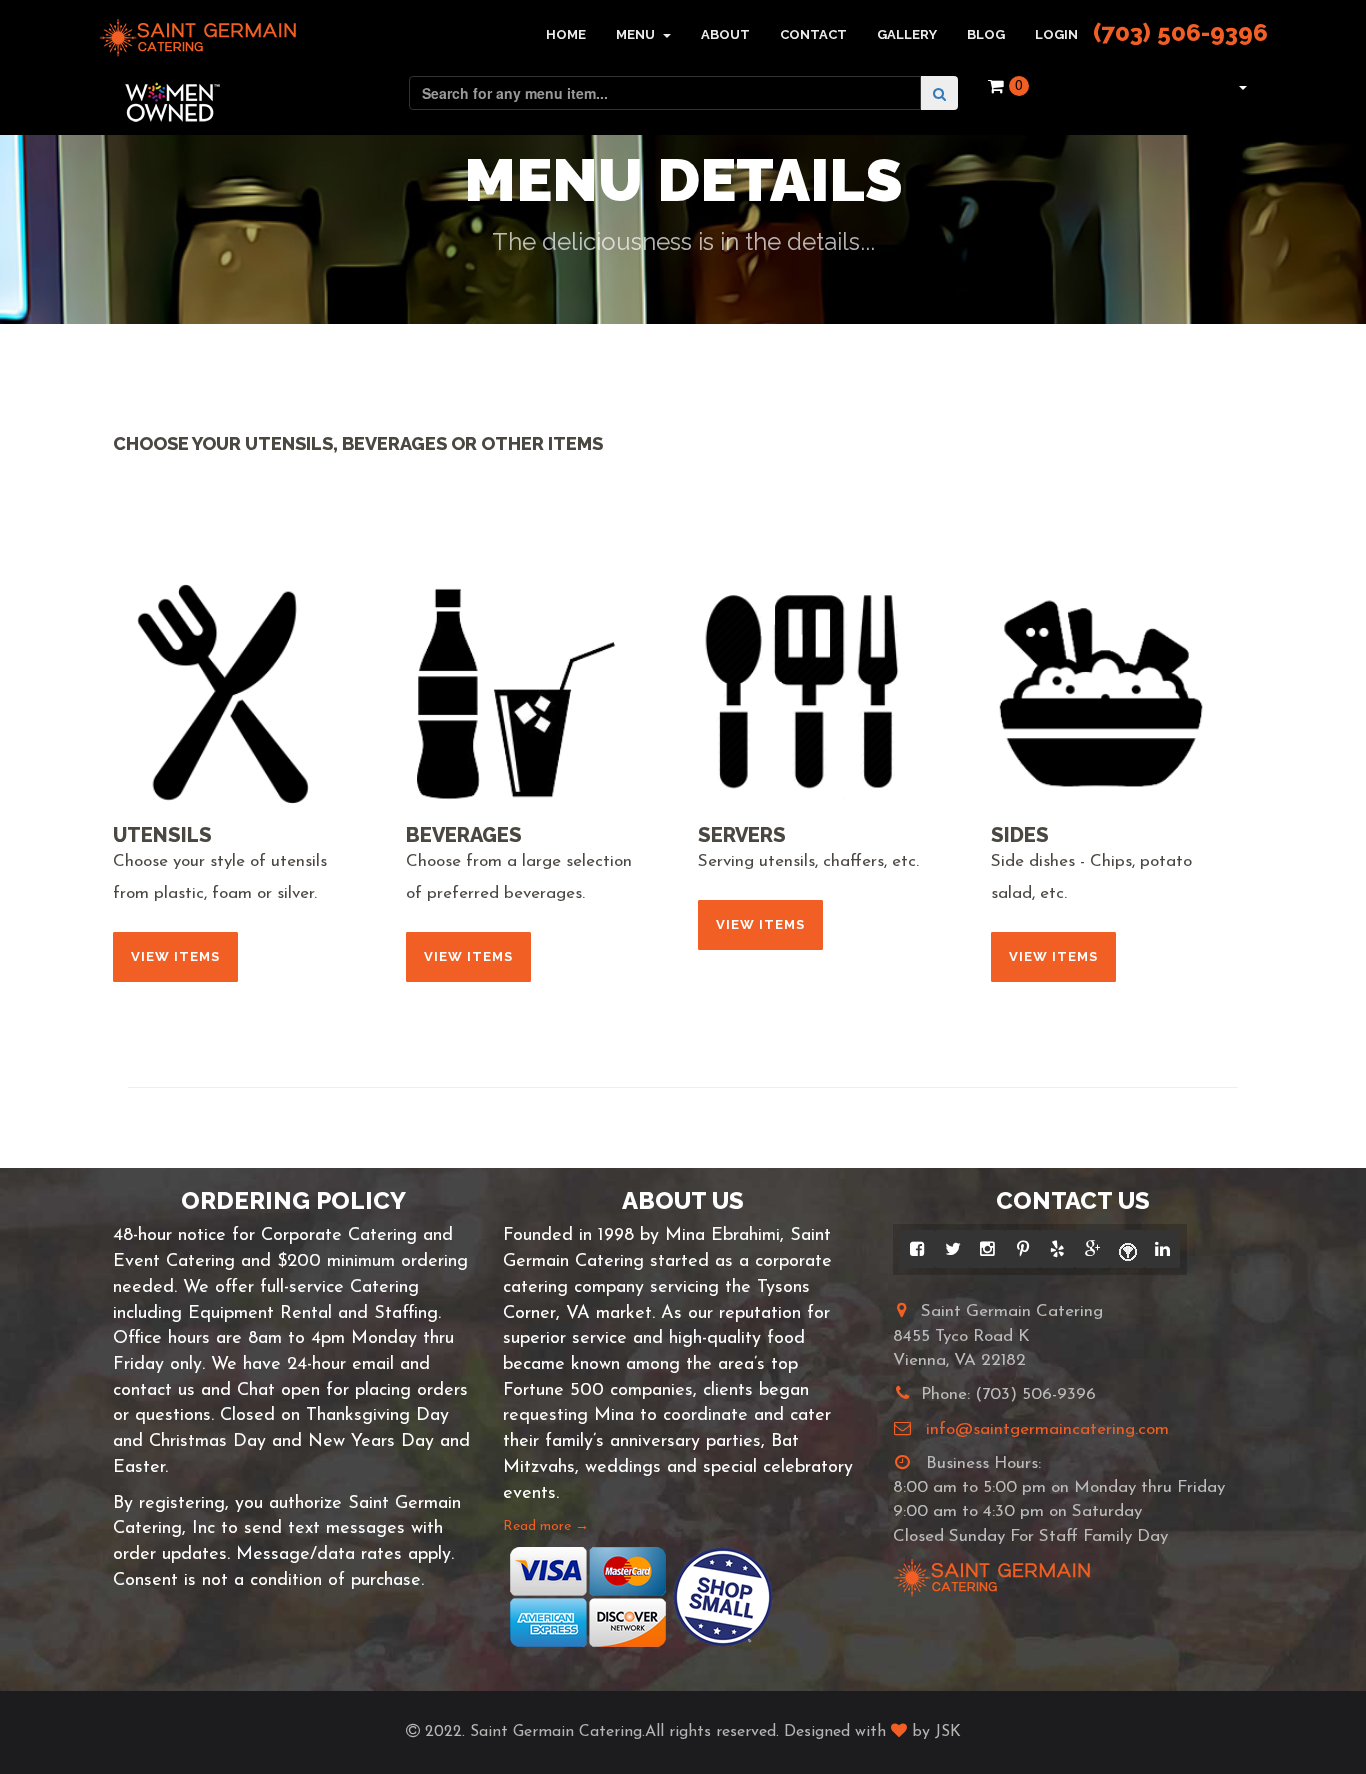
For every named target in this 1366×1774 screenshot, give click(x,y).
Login (1056, 34)
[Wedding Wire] (1127, 1249)
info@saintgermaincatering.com (1047, 1429)
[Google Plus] (1092, 1249)
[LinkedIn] (1162, 1249)
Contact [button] (813, 34)
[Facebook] (917, 1249)
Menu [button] (637, 34)
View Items (175, 956)
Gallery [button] (907, 34)
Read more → (546, 1526)
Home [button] (566, 34)
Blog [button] (986, 34)
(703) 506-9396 (1180, 32)
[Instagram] (987, 1249)
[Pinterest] (1022, 1249)
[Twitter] (952, 1249)
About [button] (725, 34)
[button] (1240, 86)
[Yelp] (1057, 1249)
